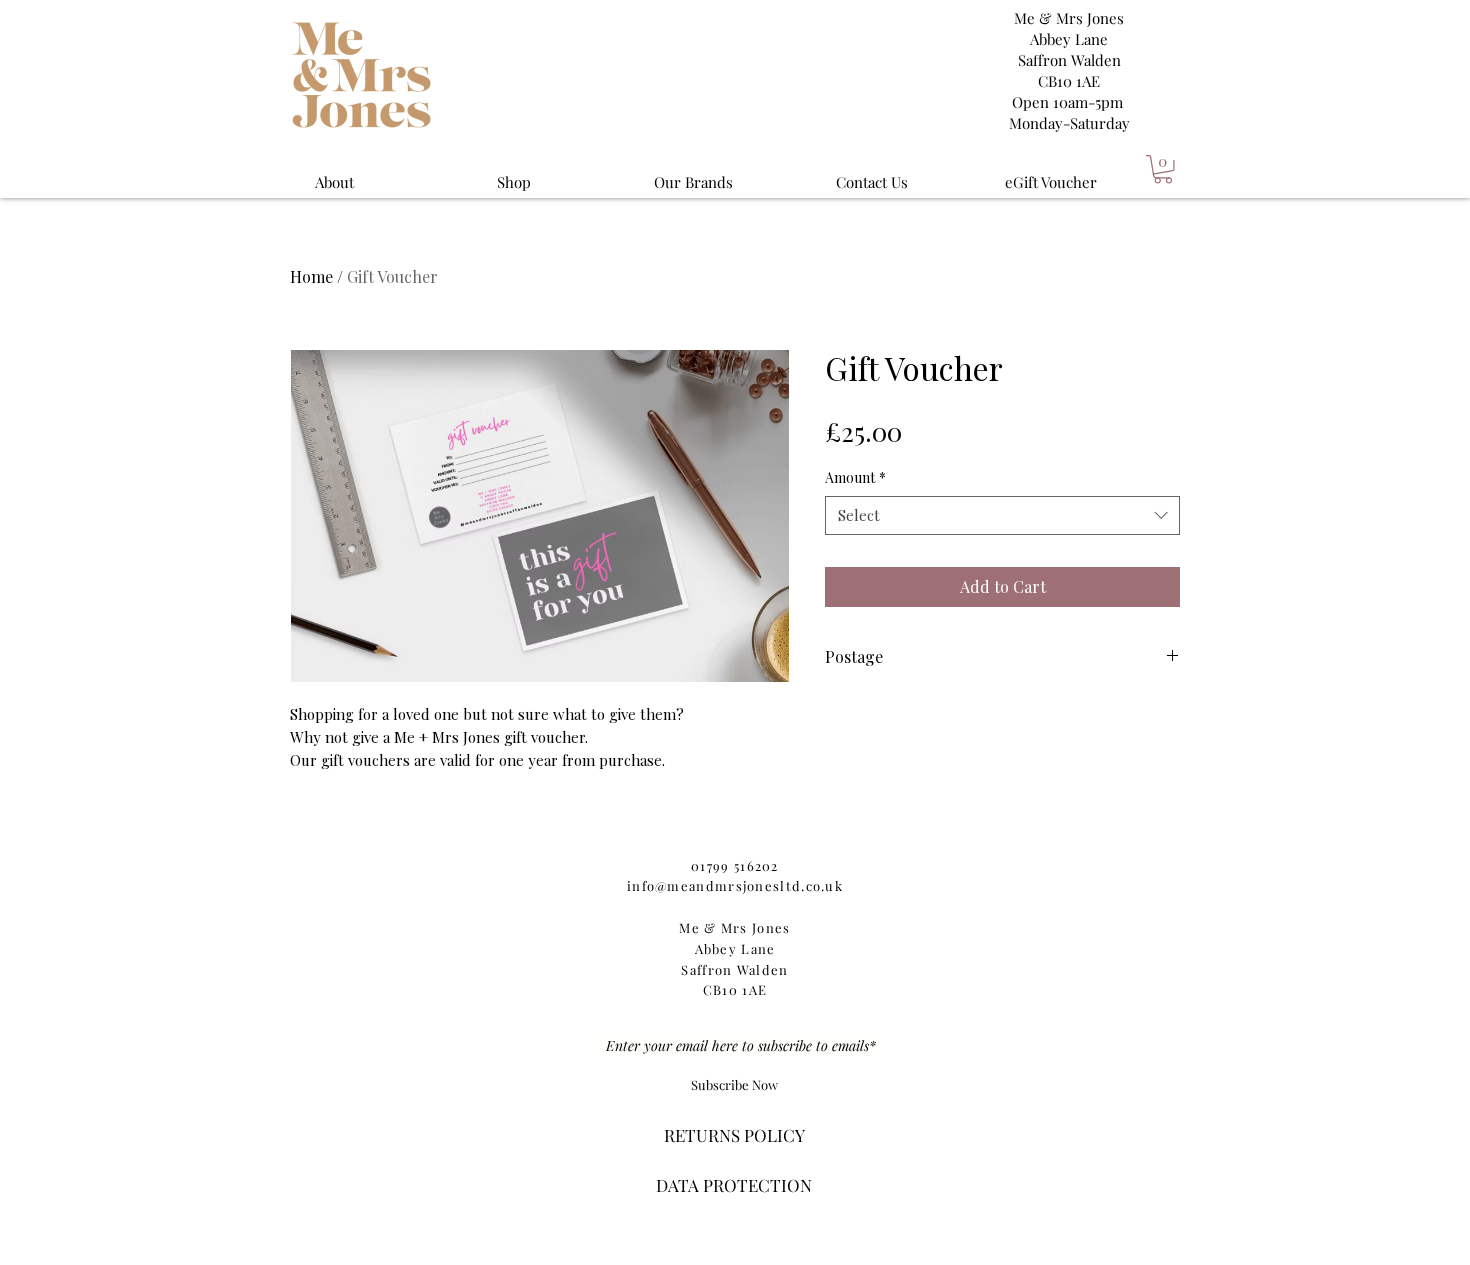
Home (311, 276)
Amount (855, 477)
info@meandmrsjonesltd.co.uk (735, 885)
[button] (1163, 169)
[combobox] (1002, 515)
